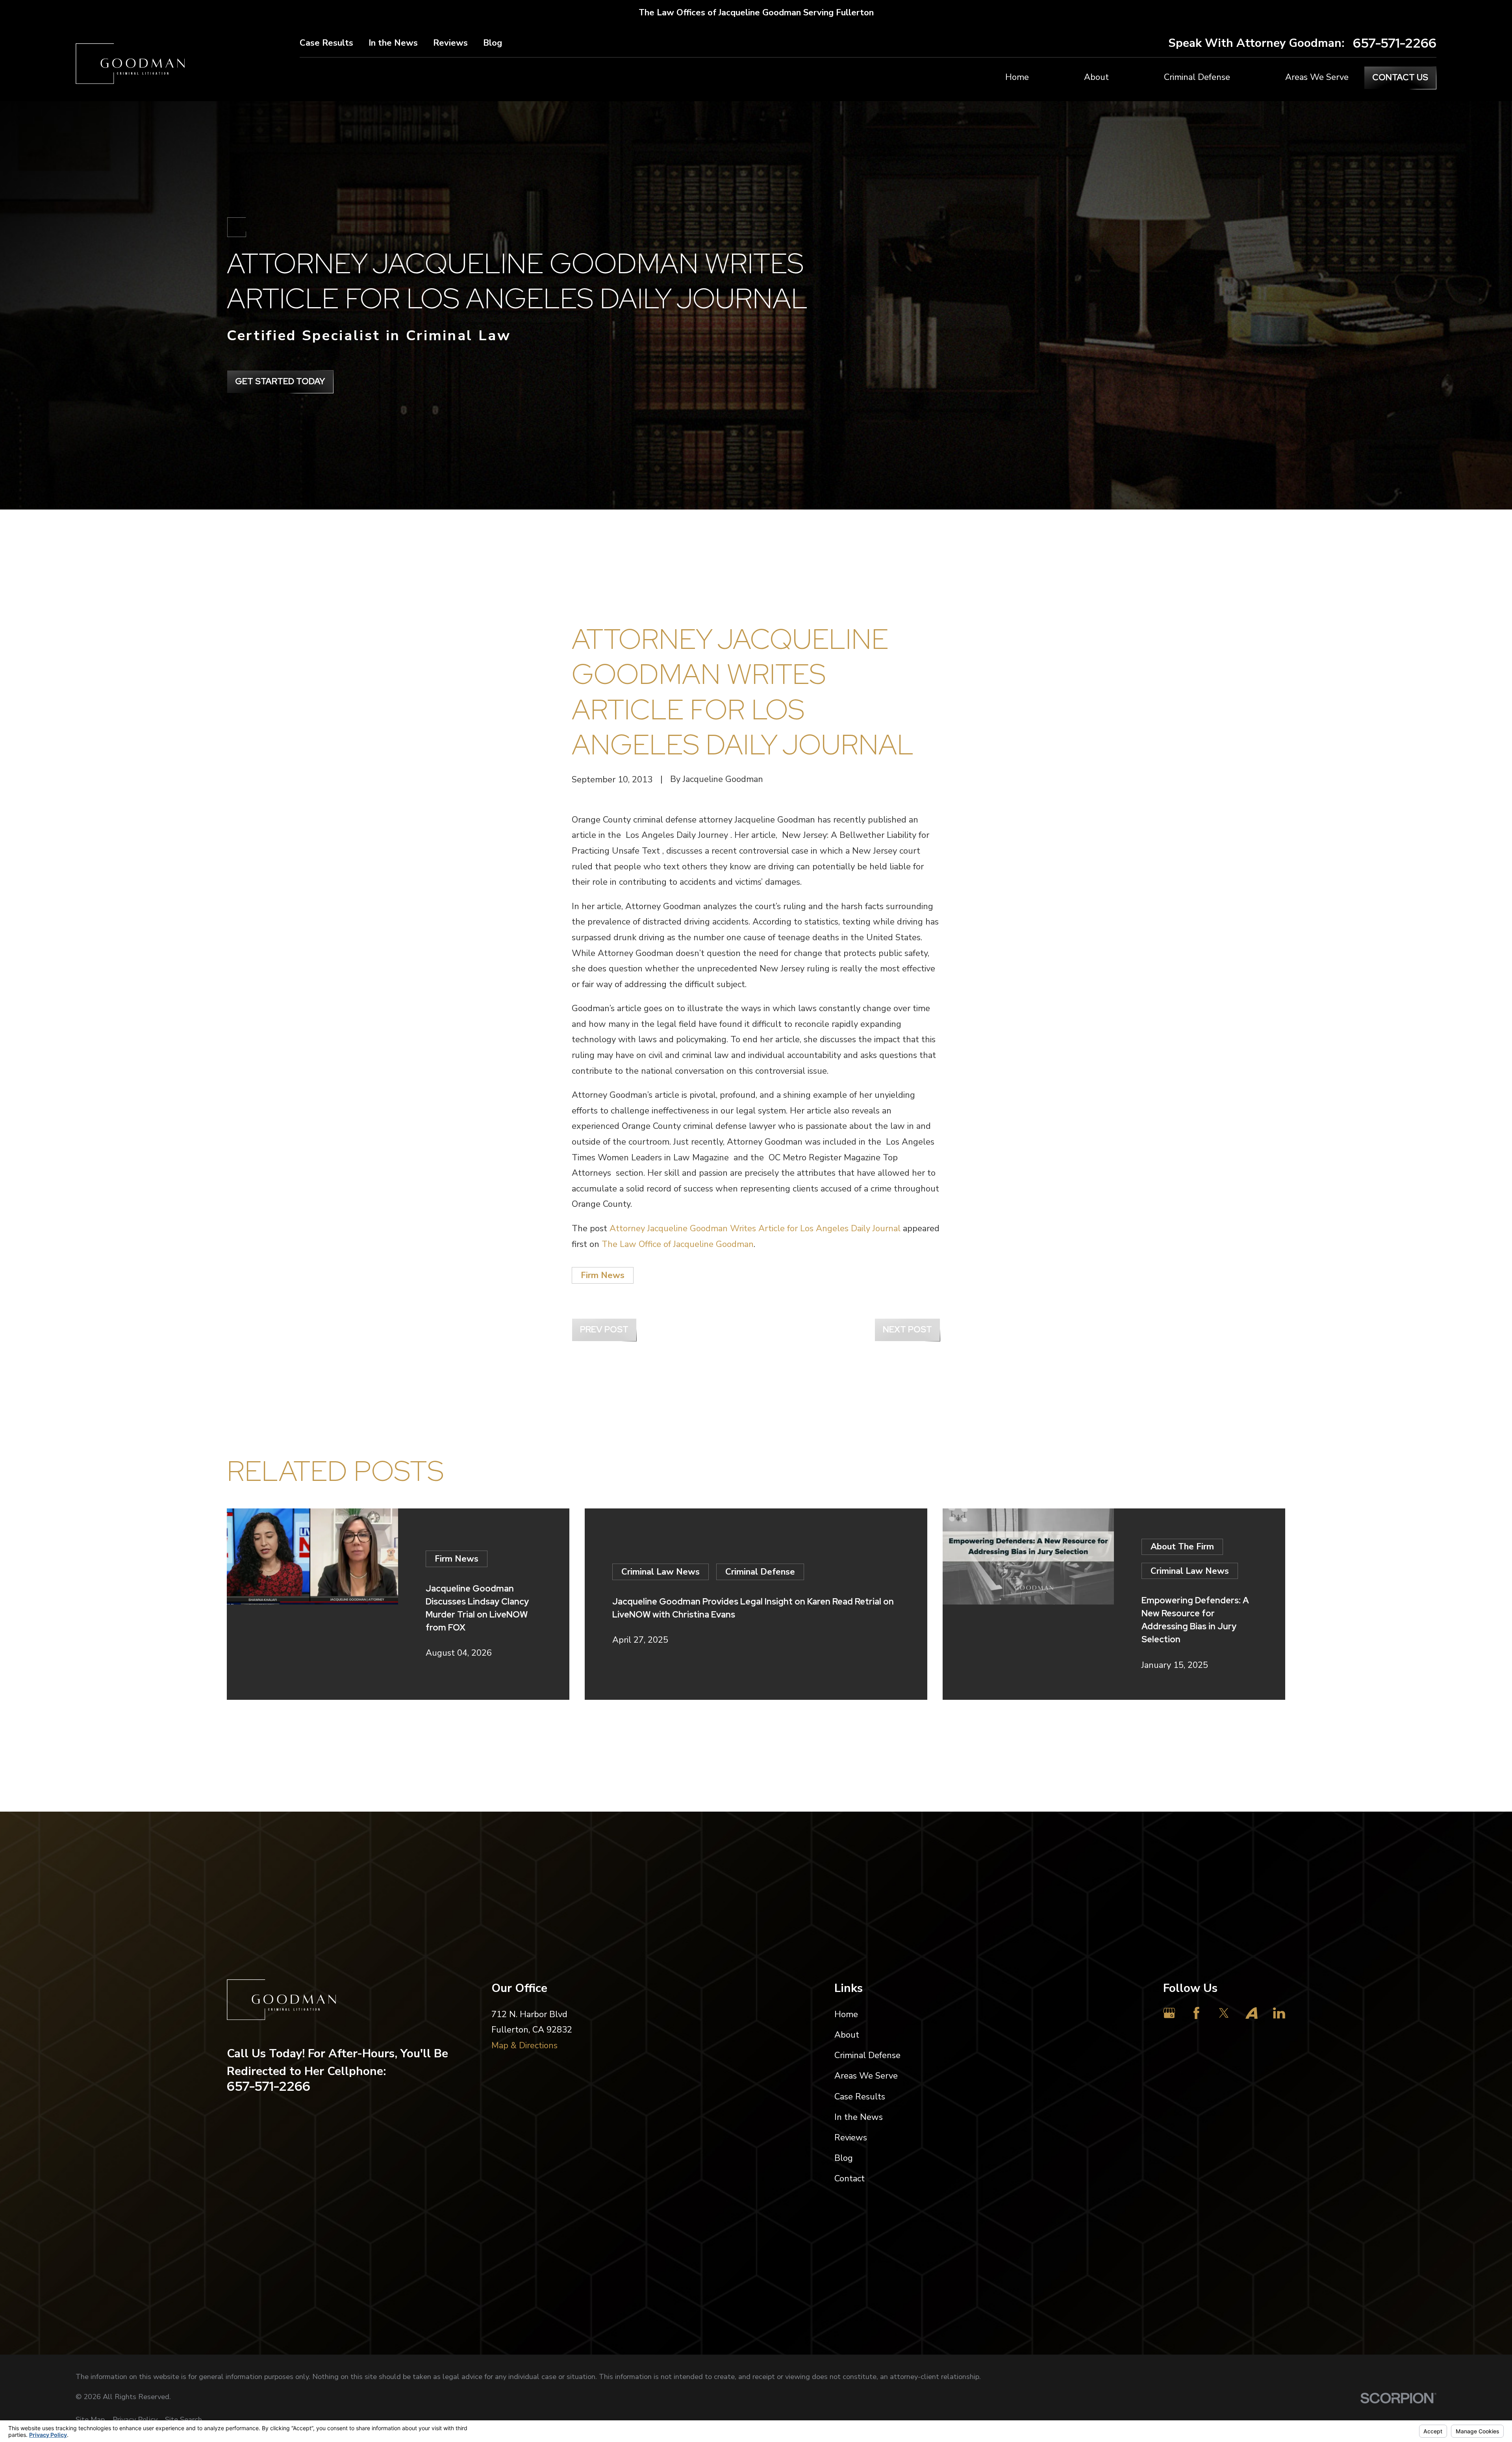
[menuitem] (90, 2420)
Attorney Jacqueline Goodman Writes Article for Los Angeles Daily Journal (755, 1228)
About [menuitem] (1096, 77)
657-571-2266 (1395, 43)
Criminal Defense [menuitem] (1197, 77)
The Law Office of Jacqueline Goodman (678, 1244)
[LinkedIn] (1279, 2013)
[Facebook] (1196, 2013)
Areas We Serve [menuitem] (1317, 77)
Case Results (326, 43)
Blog (493, 43)
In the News (393, 43)
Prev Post (604, 1329)
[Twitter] (1224, 2013)
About (847, 2035)
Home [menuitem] (1017, 77)
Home (846, 2014)
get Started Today (280, 381)
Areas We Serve (866, 2076)
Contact (850, 2179)
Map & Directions (524, 2045)
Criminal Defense (867, 2055)
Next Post (907, 1329)
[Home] (130, 64)
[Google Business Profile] (1169, 2013)
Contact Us (1400, 77)
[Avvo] (1252, 2013)
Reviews (450, 43)
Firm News (603, 1275)
